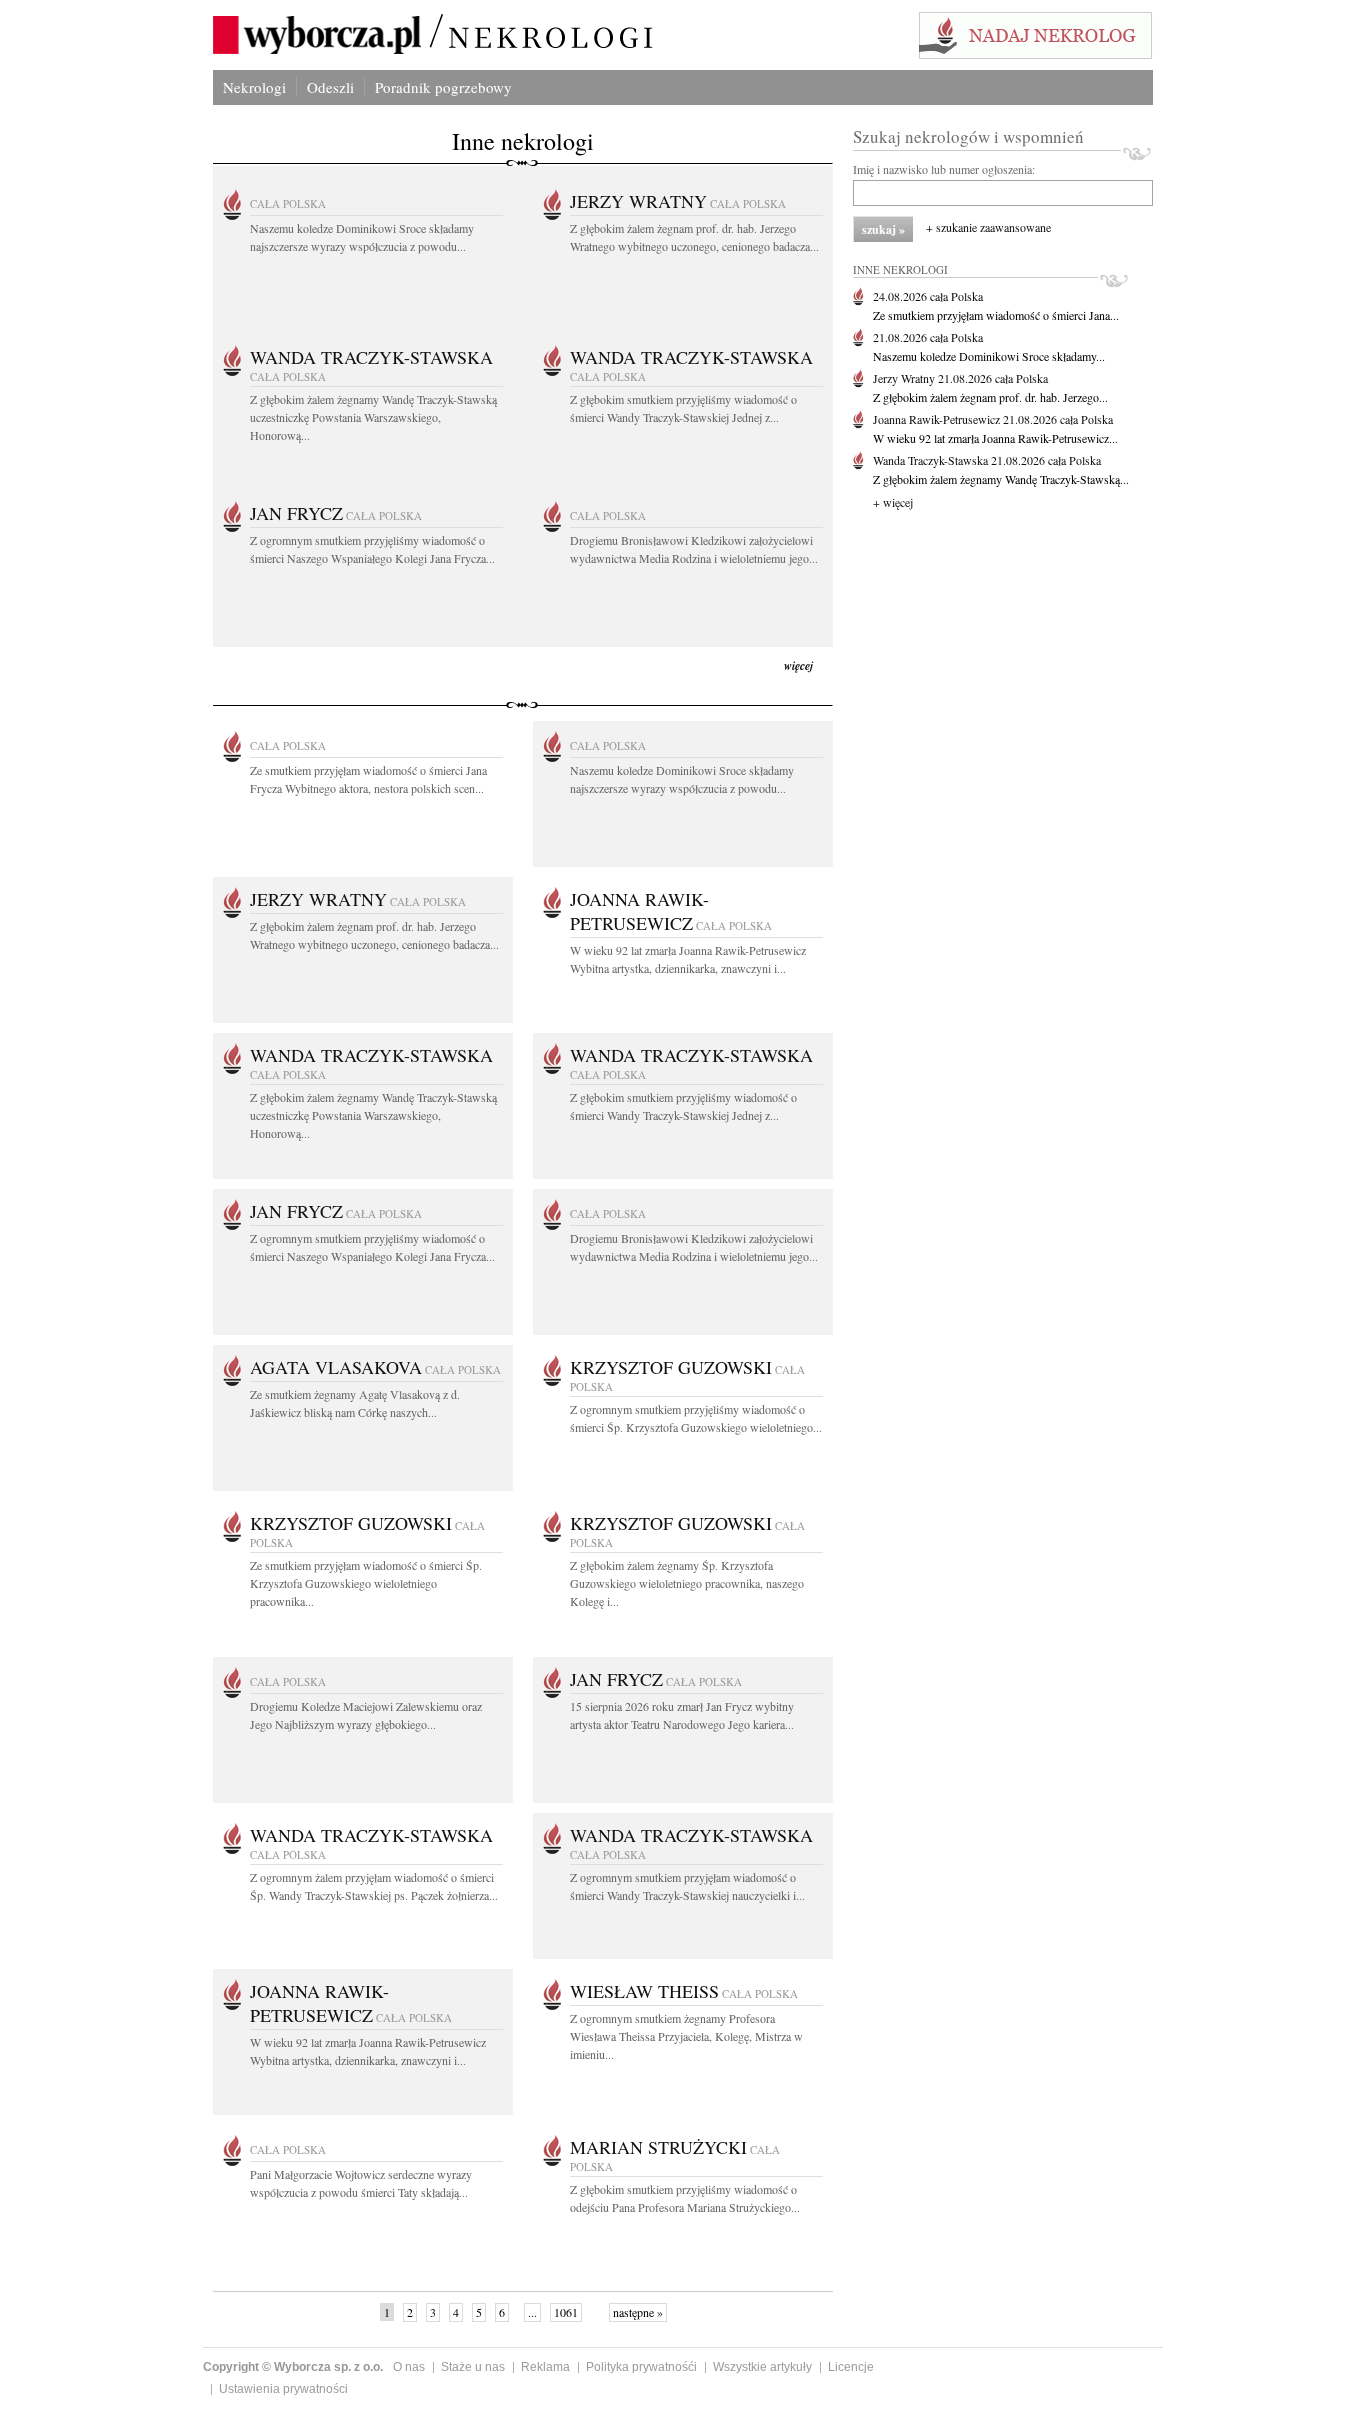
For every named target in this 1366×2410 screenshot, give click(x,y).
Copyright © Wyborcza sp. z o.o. (293, 2367)
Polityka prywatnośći (641, 2367)
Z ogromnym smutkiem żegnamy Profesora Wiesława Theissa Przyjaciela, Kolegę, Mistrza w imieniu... (686, 2036)
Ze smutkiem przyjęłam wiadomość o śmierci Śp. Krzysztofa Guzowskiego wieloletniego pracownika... (366, 1583)
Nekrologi (254, 87)
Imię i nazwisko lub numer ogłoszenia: (944, 169)
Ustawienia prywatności (283, 2389)
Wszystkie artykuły (762, 2367)
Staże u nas (473, 2367)
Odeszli (330, 87)
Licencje (851, 2367)
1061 (566, 2312)
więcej (798, 665)
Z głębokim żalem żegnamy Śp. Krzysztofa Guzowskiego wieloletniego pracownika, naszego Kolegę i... (687, 1583)
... (532, 2312)
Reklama (545, 2367)
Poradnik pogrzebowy (443, 87)
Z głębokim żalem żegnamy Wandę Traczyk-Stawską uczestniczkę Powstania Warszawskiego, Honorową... (373, 417)
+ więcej (893, 502)
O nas (409, 2367)
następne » (638, 2312)
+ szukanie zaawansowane (988, 227)
